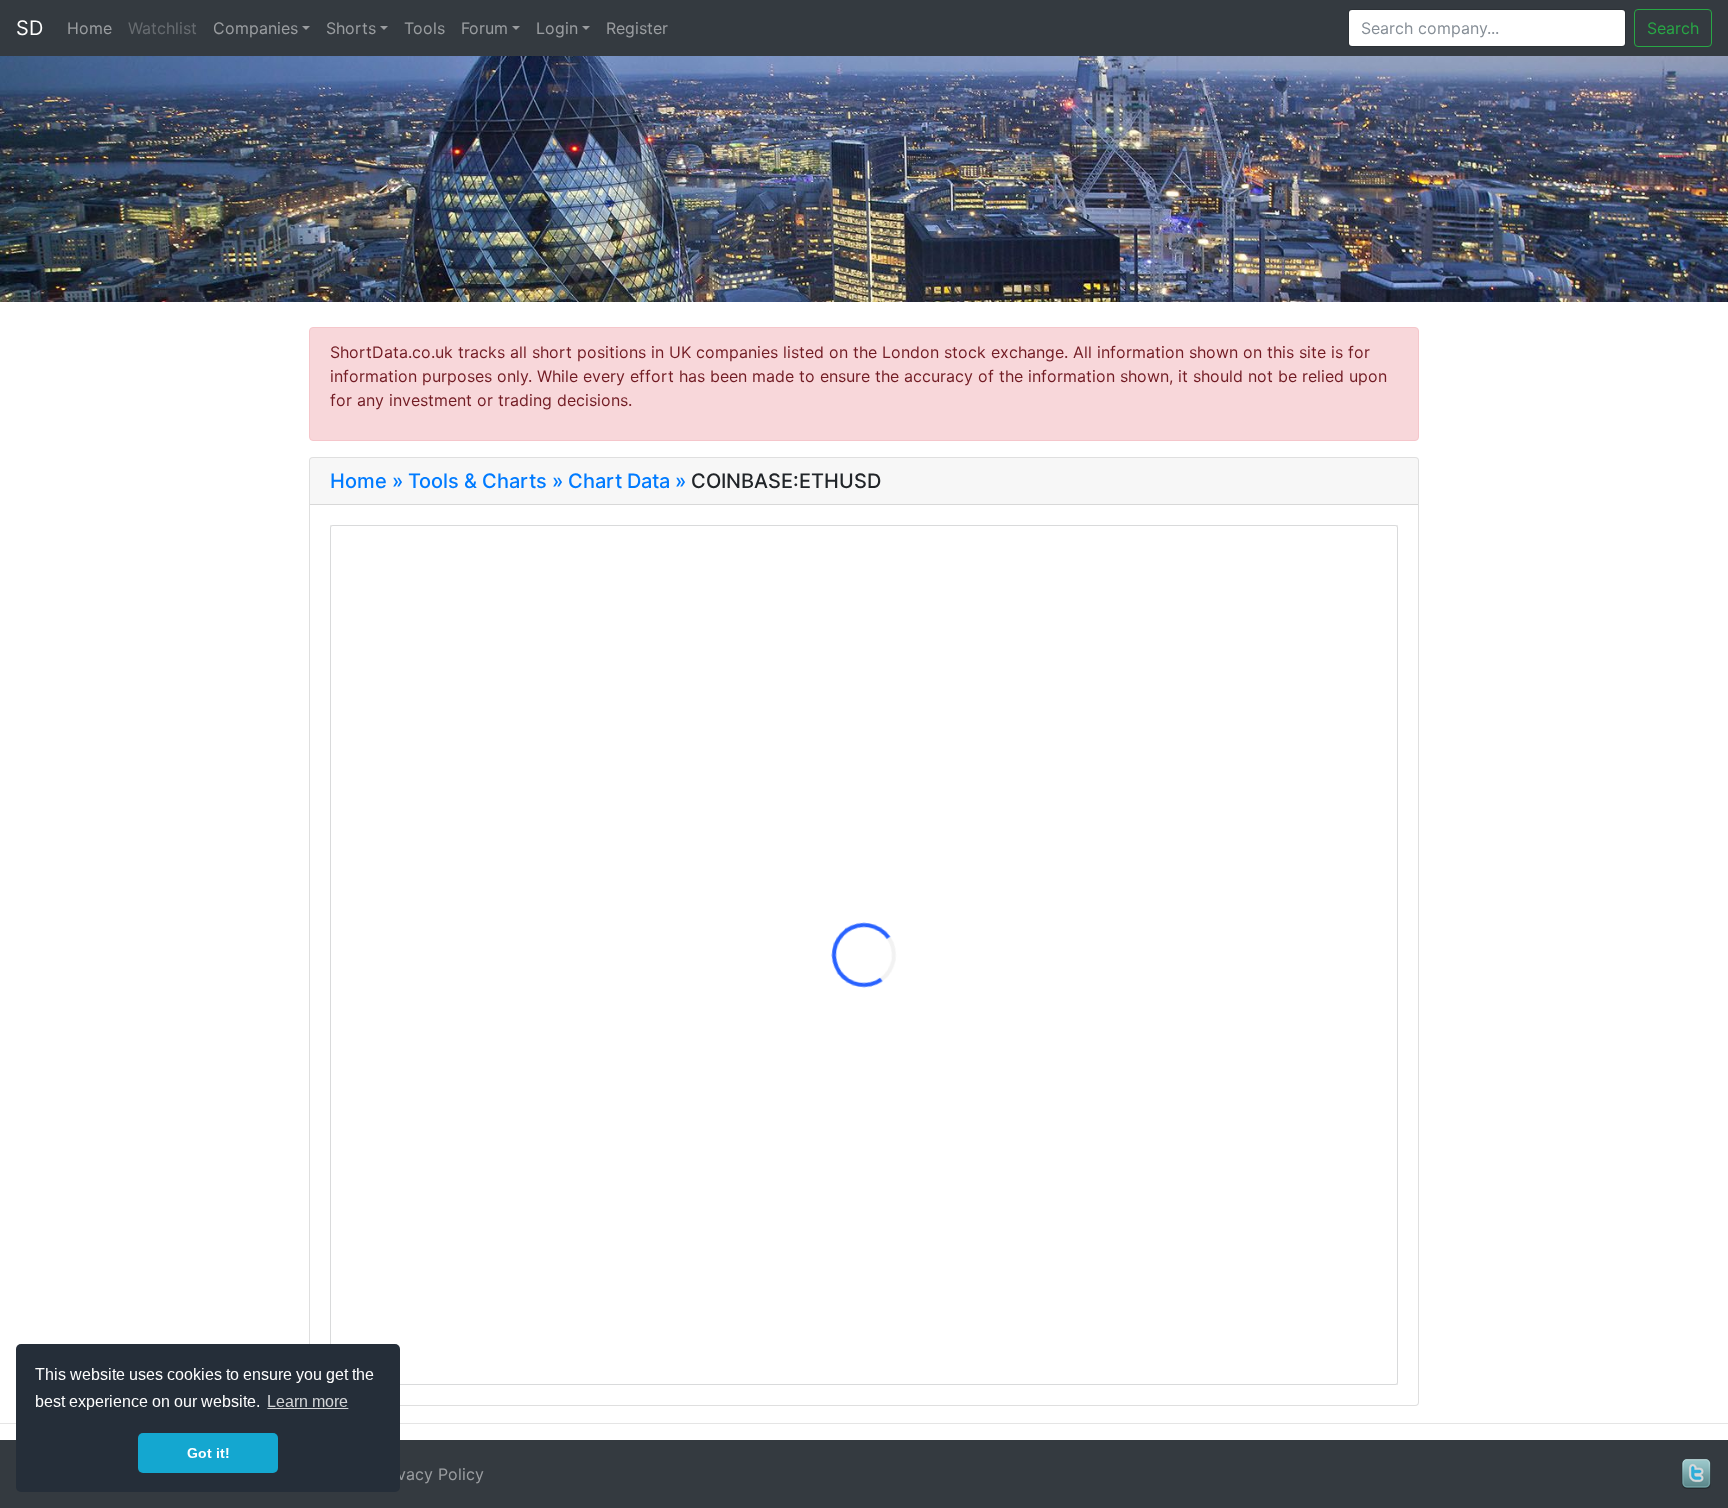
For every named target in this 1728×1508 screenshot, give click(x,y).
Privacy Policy (430, 1474)
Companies (255, 28)
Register (637, 28)
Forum (484, 28)
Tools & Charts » (485, 481)
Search (1673, 28)
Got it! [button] (208, 1453)
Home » (366, 481)
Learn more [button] (307, 1401)
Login (557, 28)
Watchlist (162, 28)
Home (89, 28)
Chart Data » (627, 481)
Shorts (351, 28)
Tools (424, 28)
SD (29, 28)
